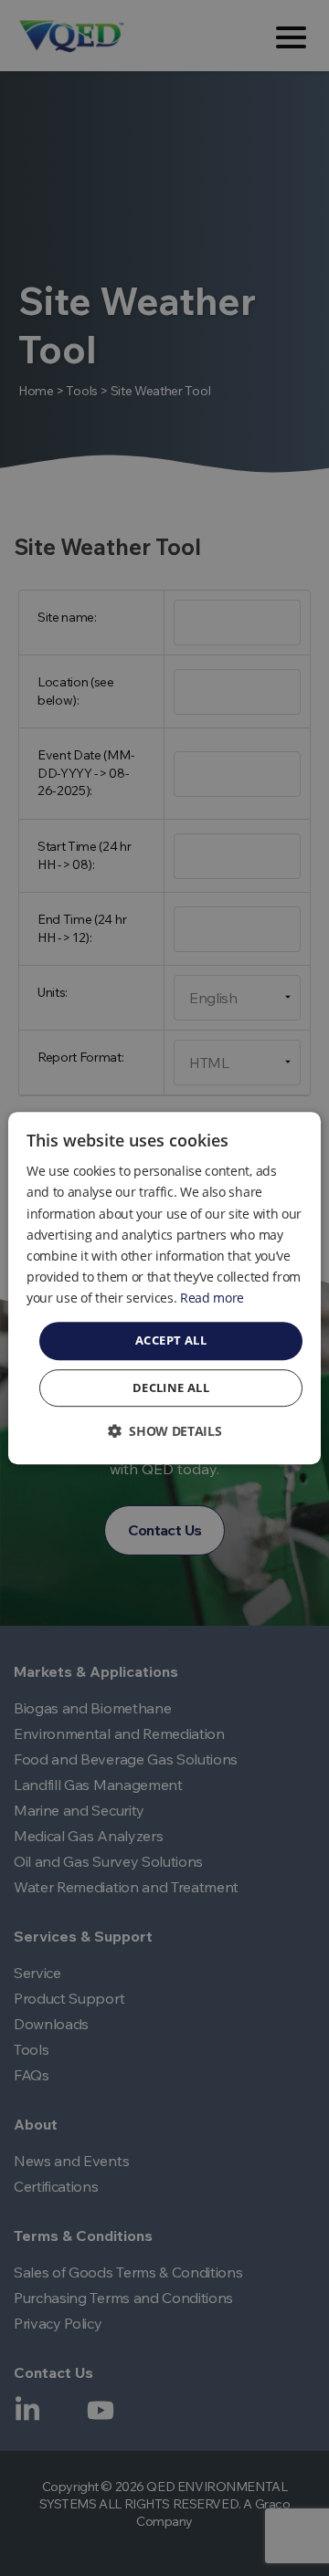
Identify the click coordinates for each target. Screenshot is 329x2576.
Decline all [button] (171, 1387)
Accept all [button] (171, 1340)
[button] (165, 1431)
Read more (212, 1298)
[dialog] (164, 1288)
